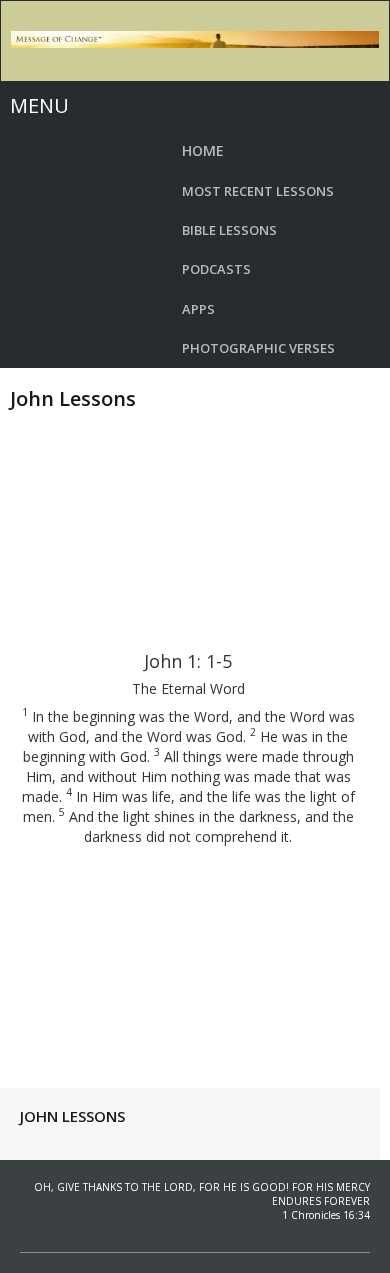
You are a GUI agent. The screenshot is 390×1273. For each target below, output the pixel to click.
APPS (198, 309)
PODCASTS (216, 269)
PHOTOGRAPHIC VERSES (258, 348)
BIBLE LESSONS (229, 230)
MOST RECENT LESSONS (258, 191)
